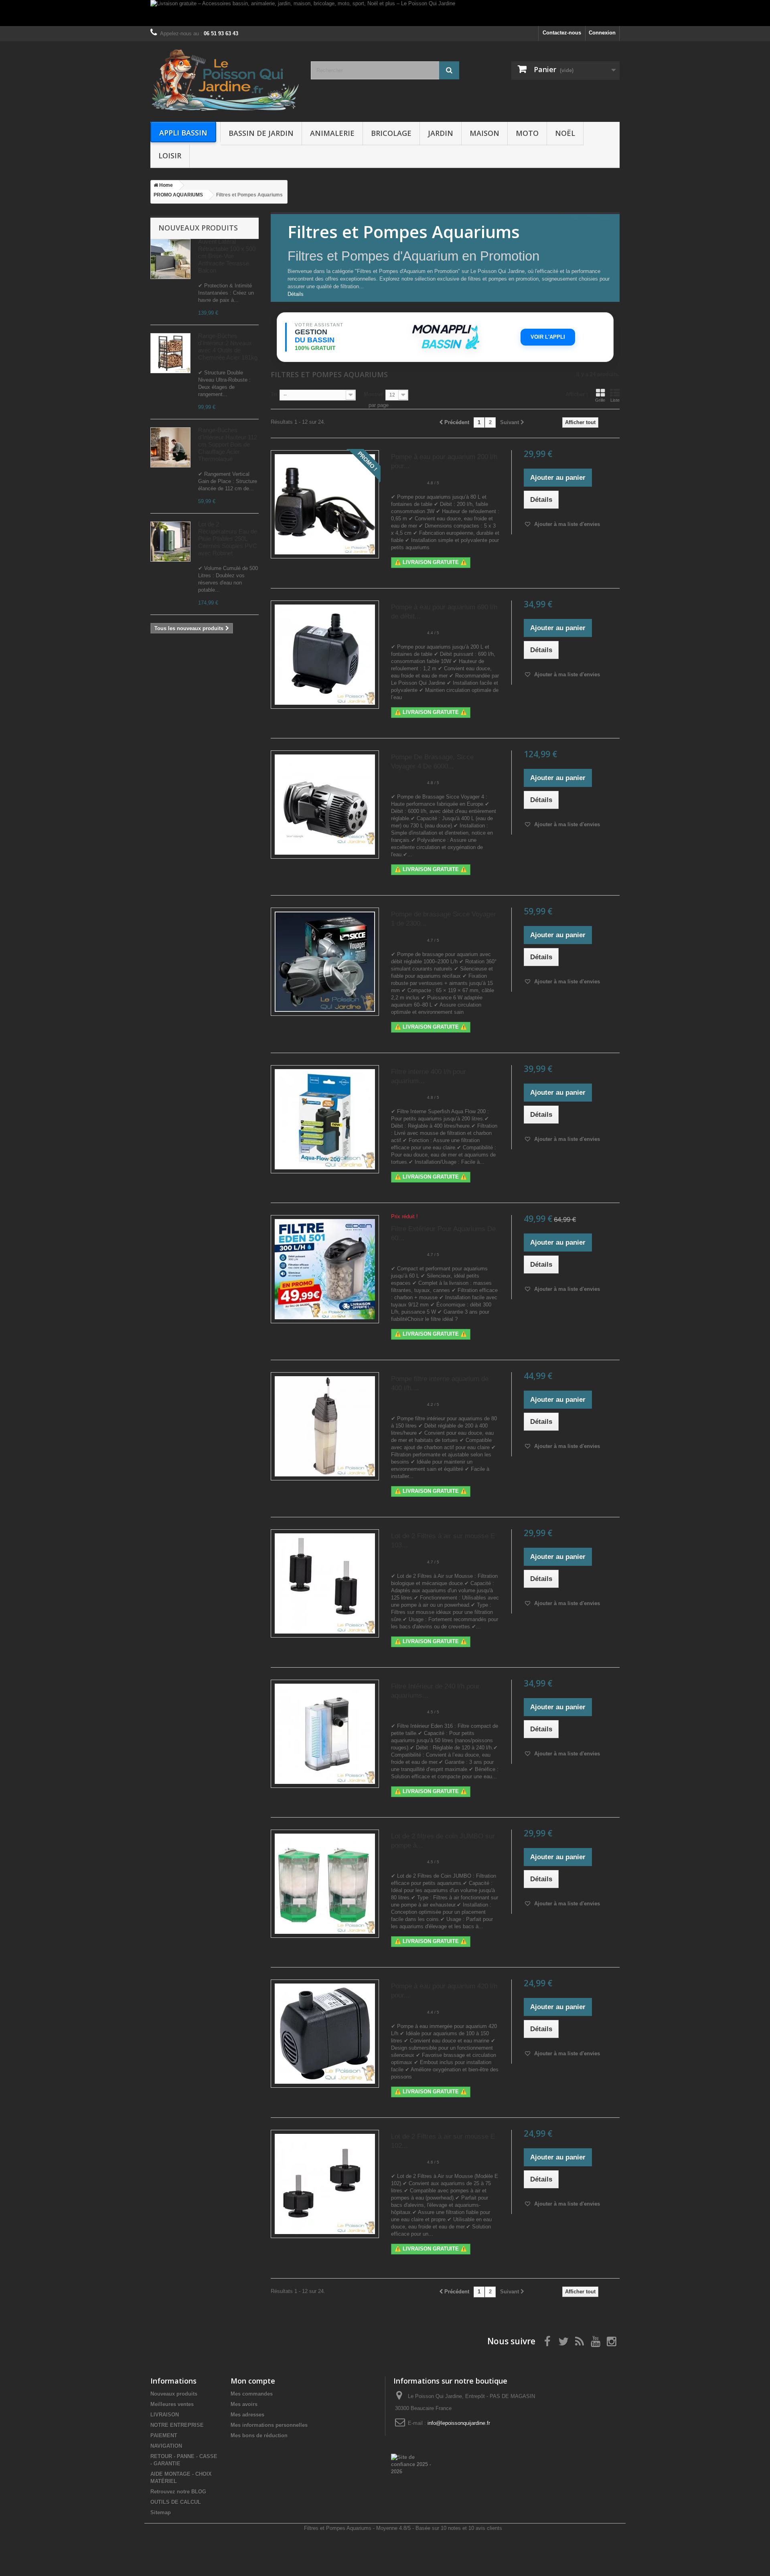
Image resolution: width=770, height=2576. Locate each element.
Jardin (441, 133)
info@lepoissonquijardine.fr (459, 2423)
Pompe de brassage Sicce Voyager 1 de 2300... (444, 919)
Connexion (602, 33)
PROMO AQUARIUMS (178, 195)
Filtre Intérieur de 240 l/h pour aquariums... (435, 1691)
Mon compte (253, 2381)
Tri (274, 394)
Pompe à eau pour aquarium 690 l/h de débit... (444, 612)
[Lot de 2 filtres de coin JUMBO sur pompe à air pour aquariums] (325, 1884)
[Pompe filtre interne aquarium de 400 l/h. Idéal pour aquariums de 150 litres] (325, 1426)
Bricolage (391, 133)
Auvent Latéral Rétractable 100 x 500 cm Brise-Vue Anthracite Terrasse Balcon (227, 256)
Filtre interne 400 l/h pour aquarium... (429, 1076)
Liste (615, 400)
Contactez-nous (562, 33)
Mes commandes (252, 2394)
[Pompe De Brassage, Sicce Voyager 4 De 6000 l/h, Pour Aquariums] (325, 805)
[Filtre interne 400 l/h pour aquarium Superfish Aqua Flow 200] (325, 1119)
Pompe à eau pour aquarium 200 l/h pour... (444, 461)
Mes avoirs (244, 2404)
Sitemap (161, 2512)
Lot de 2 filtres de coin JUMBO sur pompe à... (443, 1841)
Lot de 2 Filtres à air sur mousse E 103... (443, 1541)
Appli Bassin (183, 133)
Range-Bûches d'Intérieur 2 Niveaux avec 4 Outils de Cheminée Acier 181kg (228, 347)
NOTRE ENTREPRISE (177, 2425)
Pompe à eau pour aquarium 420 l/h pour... (444, 1991)
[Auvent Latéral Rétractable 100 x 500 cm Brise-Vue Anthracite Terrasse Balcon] (170, 259)
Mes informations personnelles (269, 2425)
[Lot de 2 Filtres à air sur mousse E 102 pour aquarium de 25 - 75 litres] (325, 2184)
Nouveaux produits (198, 228)
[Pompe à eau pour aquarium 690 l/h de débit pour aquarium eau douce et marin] (325, 655)
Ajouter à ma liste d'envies (566, 524)
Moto (527, 133)
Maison (484, 133)
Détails (296, 294)
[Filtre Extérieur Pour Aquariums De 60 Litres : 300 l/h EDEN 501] (325, 1269)
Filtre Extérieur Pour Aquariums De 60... (443, 1233)
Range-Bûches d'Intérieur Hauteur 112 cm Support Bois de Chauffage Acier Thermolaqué (228, 444)
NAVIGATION (166, 2446)
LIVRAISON (165, 2415)
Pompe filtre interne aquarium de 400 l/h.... (440, 1383)
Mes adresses (247, 2415)
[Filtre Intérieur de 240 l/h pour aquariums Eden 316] (325, 1734)
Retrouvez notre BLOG (178, 2492)
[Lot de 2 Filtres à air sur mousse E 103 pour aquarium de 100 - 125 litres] (325, 1583)
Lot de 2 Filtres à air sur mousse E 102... (443, 2141)
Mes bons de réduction (259, 2435)
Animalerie (332, 133)
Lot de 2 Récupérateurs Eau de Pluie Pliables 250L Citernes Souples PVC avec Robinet (228, 539)
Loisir (170, 156)
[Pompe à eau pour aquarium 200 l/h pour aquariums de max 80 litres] (325, 504)
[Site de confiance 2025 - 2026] (412, 2464)
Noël (565, 133)
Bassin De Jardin (261, 133)
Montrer (373, 394)
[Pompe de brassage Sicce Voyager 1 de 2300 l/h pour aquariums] (325, 962)
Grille (600, 400)
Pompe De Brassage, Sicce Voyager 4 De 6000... (432, 762)
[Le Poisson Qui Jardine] (225, 80)
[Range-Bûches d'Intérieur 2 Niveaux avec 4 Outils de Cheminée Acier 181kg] (170, 353)
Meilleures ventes (172, 2404)
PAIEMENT (164, 2435)
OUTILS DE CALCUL (176, 2502)
